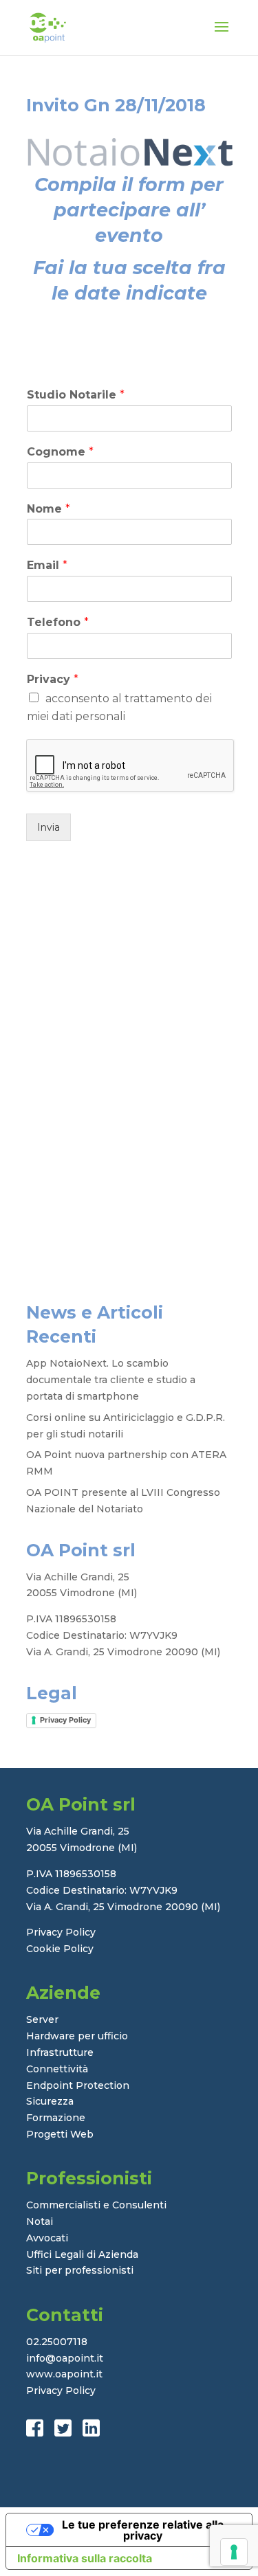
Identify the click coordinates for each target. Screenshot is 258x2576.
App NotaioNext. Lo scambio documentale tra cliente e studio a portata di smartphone (111, 1380)
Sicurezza (50, 2101)
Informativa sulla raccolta (85, 2558)
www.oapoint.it (64, 2374)
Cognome (60, 452)
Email (47, 565)
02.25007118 (57, 2342)
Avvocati (47, 2238)
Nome (49, 509)
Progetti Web (60, 2134)
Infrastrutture (60, 2052)
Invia (49, 827)
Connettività (57, 2069)
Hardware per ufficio (77, 2036)
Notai (40, 2221)
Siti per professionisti (80, 2270)
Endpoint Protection (78, 2085)
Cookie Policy (60, 1949)
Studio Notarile (76, 395)
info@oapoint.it (65, 2358)
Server (42, 2019)
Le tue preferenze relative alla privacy (143, 2530)
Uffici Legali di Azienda (82, 2254)
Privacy (53, 679)
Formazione (56, 2118)
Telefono (58, 622)
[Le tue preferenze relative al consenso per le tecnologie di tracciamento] (234, 2552)
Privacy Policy (65, 1720)
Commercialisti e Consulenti (96, 2205)
